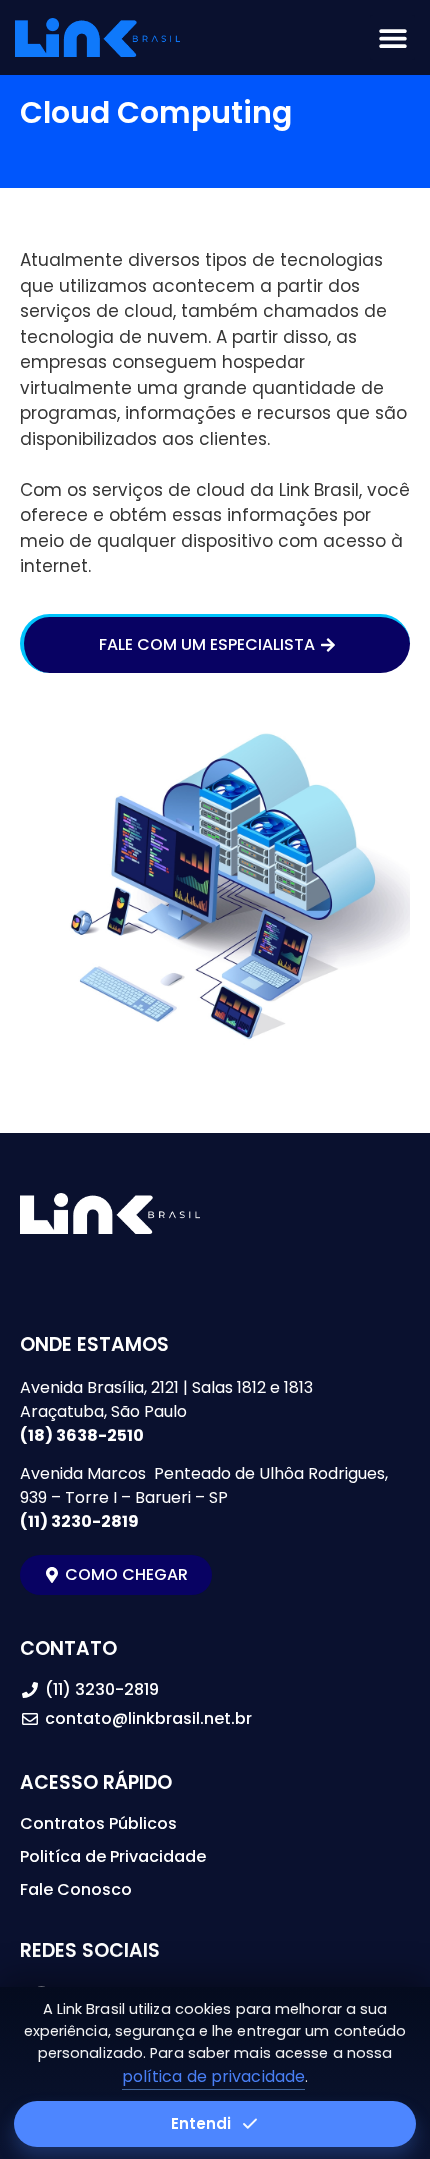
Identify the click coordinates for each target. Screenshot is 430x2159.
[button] (392, 37)
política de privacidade (213, 2076)
